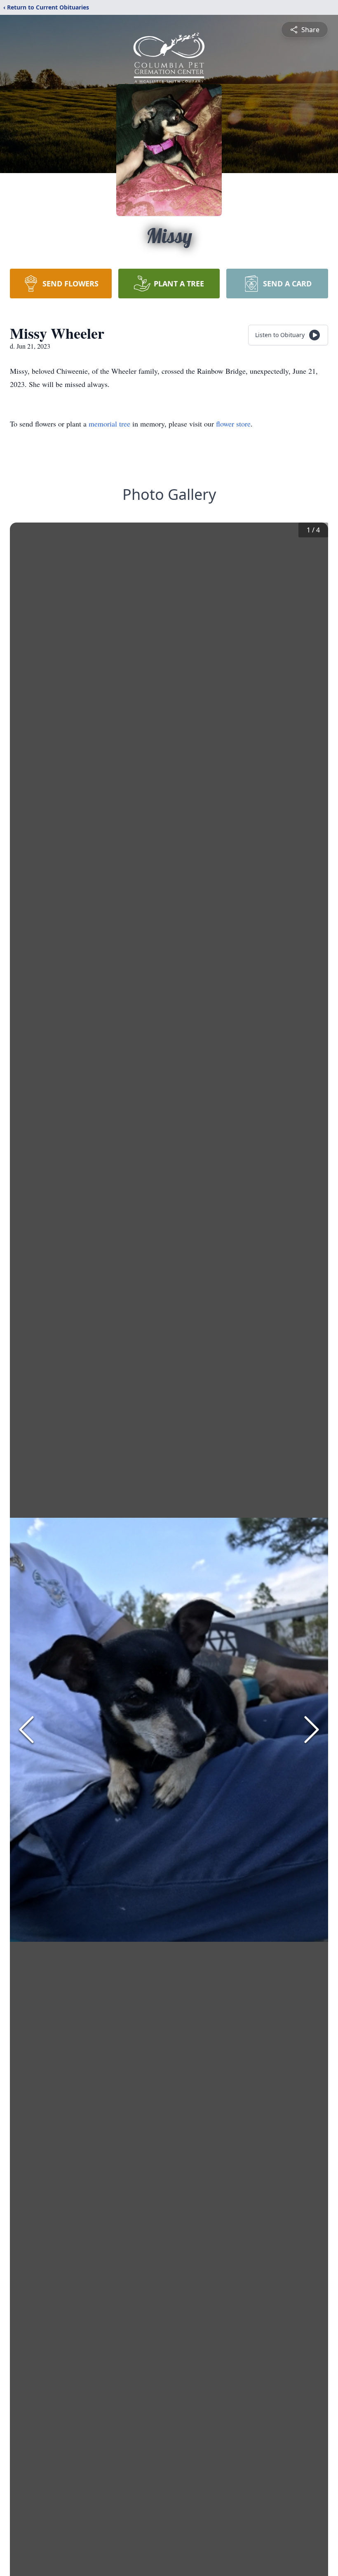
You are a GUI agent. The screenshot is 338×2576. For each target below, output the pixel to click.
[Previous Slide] (26, 1730)
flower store (233, 424)
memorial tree (109, 424)
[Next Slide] (312, 1730)
